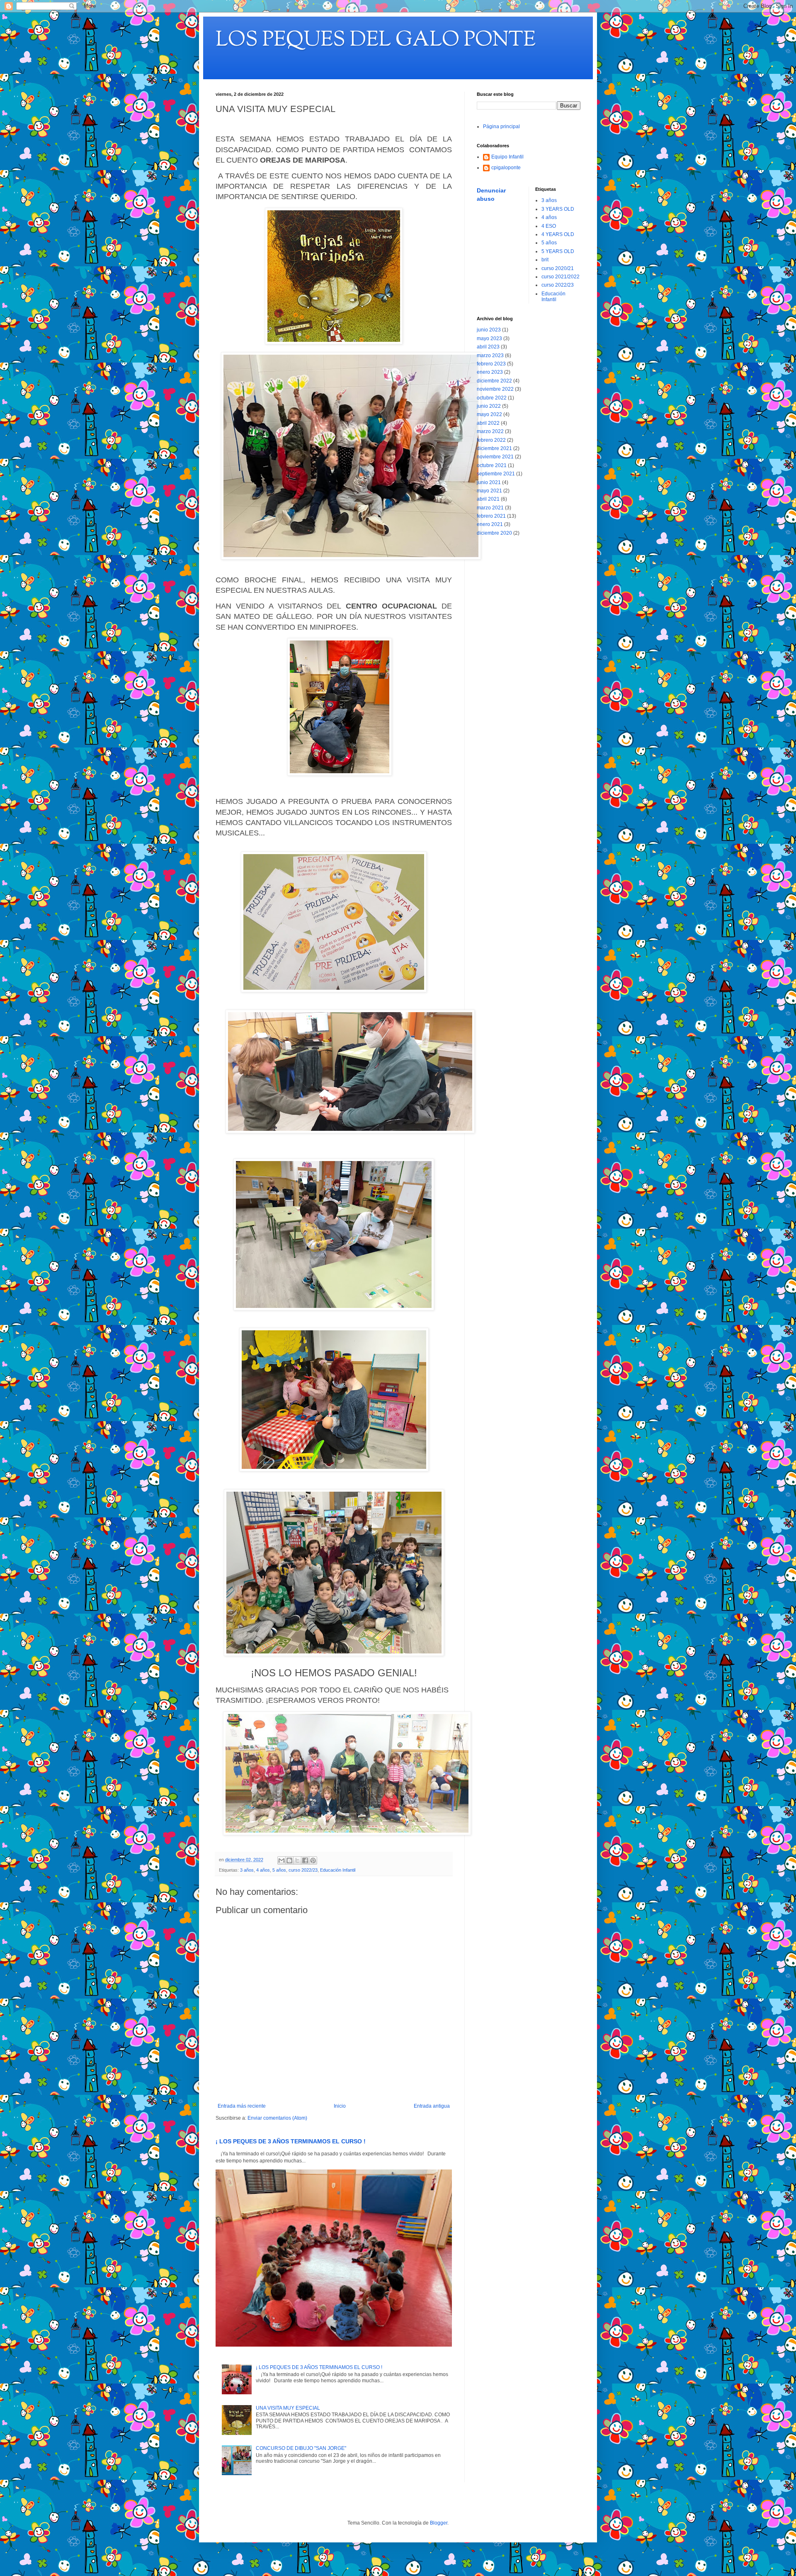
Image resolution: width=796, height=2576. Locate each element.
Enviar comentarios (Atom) (277, 2118)
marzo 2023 (490, 355)
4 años (263, 1870)
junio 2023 (489, 330)
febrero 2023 (491, 364)
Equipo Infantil (507, 157)
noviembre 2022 (495, 389)
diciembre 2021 (494, 448)
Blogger (439, 2523)
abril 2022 (488, 423)
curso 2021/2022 (561, 277)
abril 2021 (488, 499)
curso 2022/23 (303, 1870)
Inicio (340, 2106)
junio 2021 (489, 482)
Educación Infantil (338, 1870)
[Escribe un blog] (289, 1860)
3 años (247, 1870)
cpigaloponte (506, 168)
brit (545, 260)
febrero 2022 (491, 440)
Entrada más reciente (242, 2106)
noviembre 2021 (495, 457)
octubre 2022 (492, 398)
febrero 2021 (491, 516)
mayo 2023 (489, 338)
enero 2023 (490, 372)
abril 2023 (488, 347)
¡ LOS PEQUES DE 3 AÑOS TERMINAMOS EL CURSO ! (291, 2141)
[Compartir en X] (297, 1860)
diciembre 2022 (494, 381)
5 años (279, 1870)
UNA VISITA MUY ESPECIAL (288, 2408)
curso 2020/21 (558, 268)
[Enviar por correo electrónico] (282, 1860)
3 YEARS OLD (558, 209)
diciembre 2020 (494, 533)
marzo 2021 (490, 508)
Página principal (501, 127)
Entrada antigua (432, 2106)
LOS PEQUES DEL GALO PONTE (376, 41)
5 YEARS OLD (558, 251)
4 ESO (549, 226)
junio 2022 (489, 406)
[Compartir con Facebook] (305, 1860)
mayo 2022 (489, 414)
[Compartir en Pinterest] (313, 1860)
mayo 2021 (489, 491)
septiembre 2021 (496, 474)
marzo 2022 (490, 431)
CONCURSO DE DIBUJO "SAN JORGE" (301, 2448)
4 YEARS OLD (558, 234)
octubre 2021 (492, 465)
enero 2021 (490, 524)
